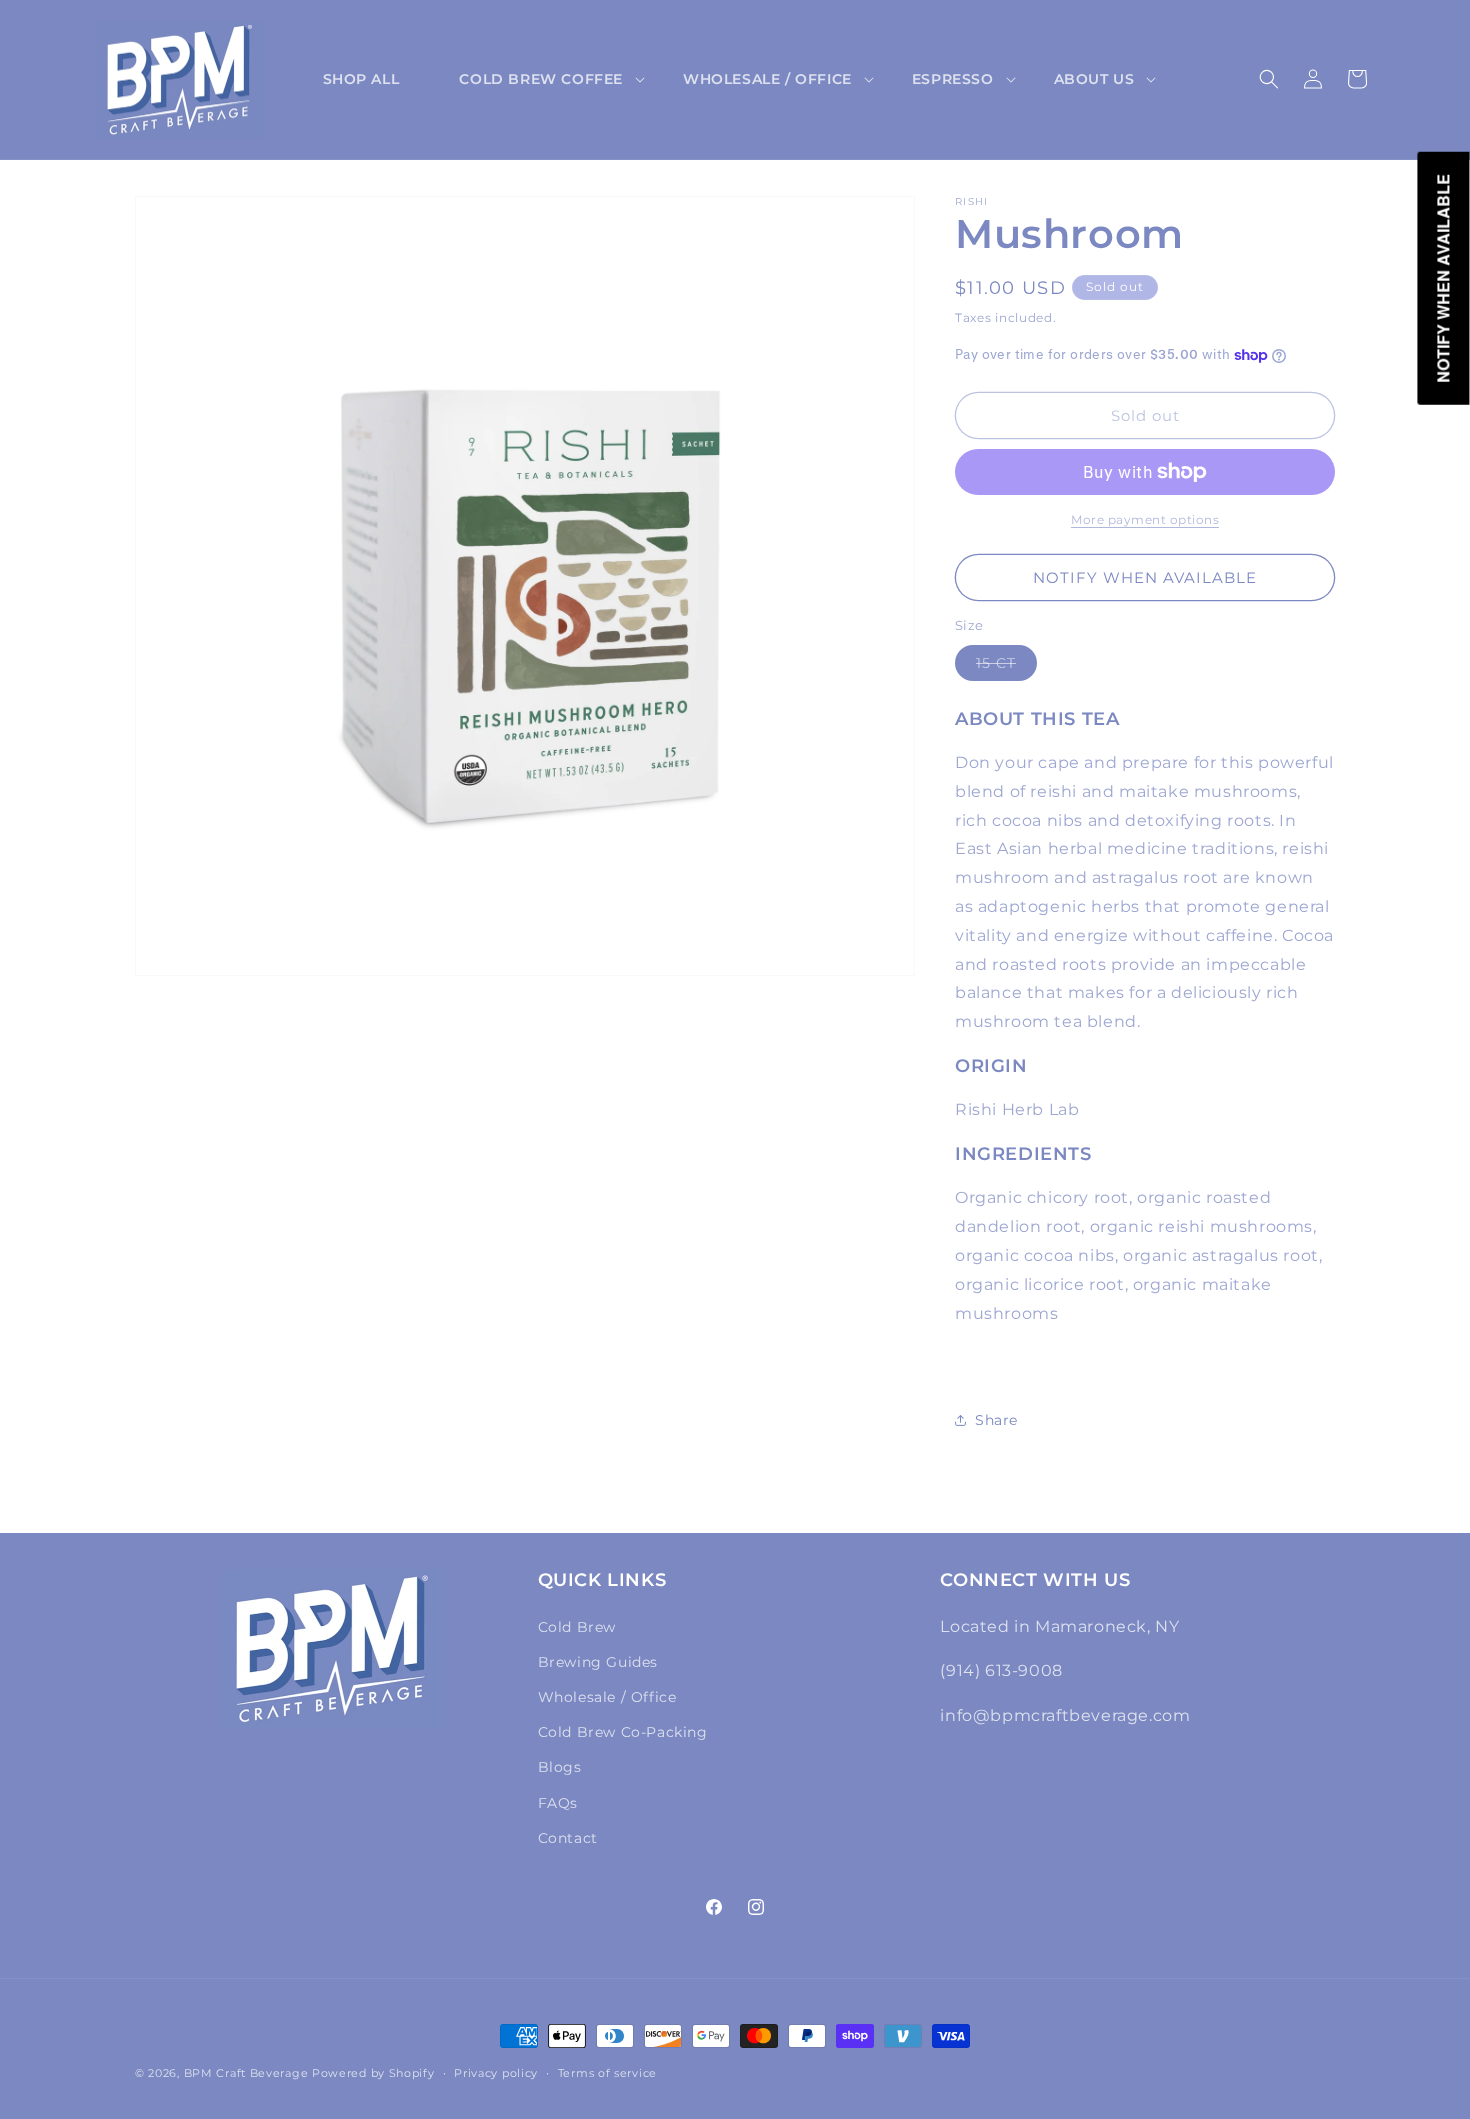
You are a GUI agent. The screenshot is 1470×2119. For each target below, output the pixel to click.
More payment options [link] (1145, 519)
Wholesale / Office (607, 1697)
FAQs (558, 1803)
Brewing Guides (598, 1662)
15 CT (1006, 667)
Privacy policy (496, 2073)
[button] (541, 79)
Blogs (560, 1767)
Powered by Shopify (373, 2073)
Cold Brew (577, 1627)
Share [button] (996, 1420)
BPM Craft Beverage (246, 2073)
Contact (568, 1838)
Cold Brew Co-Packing (623, 1732)
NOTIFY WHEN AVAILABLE (1145, 577)
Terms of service (607, 2073)
